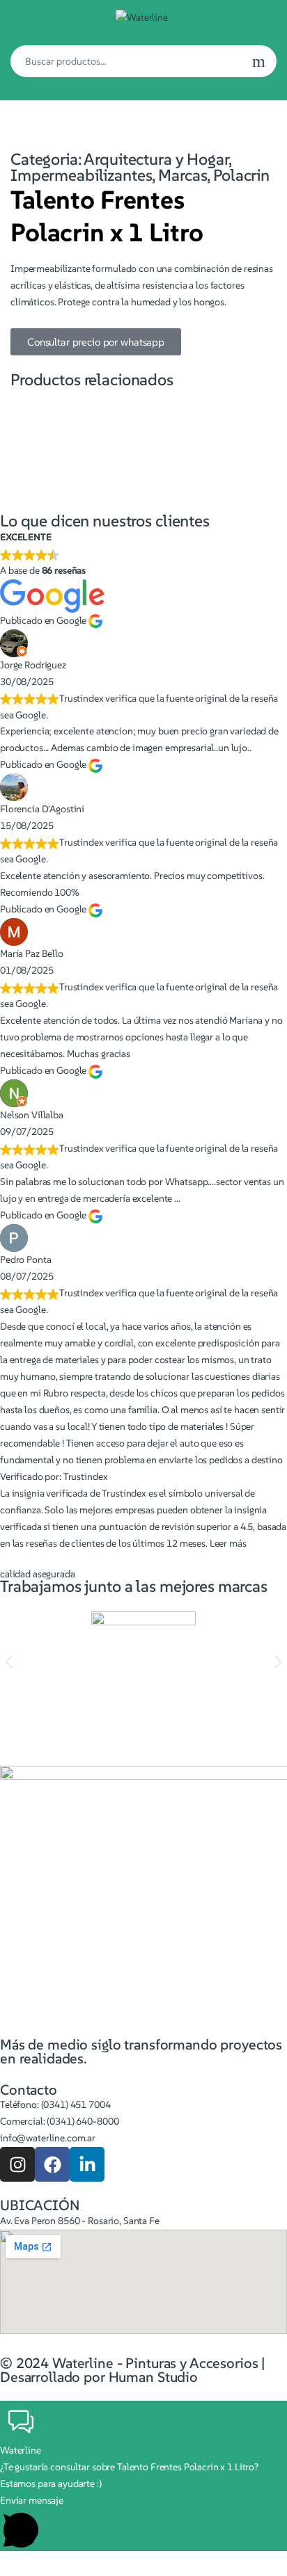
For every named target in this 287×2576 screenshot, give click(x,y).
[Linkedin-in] (87, 2164)
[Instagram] (17, 2164)
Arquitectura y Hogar (156, 159)
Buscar (259, 61)
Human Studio (153, 2377)
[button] (9, 1662)
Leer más (228, 1543)
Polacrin (241, 175)
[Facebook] (52, 2164)
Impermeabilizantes (81, 175)
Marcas (183, 175)
